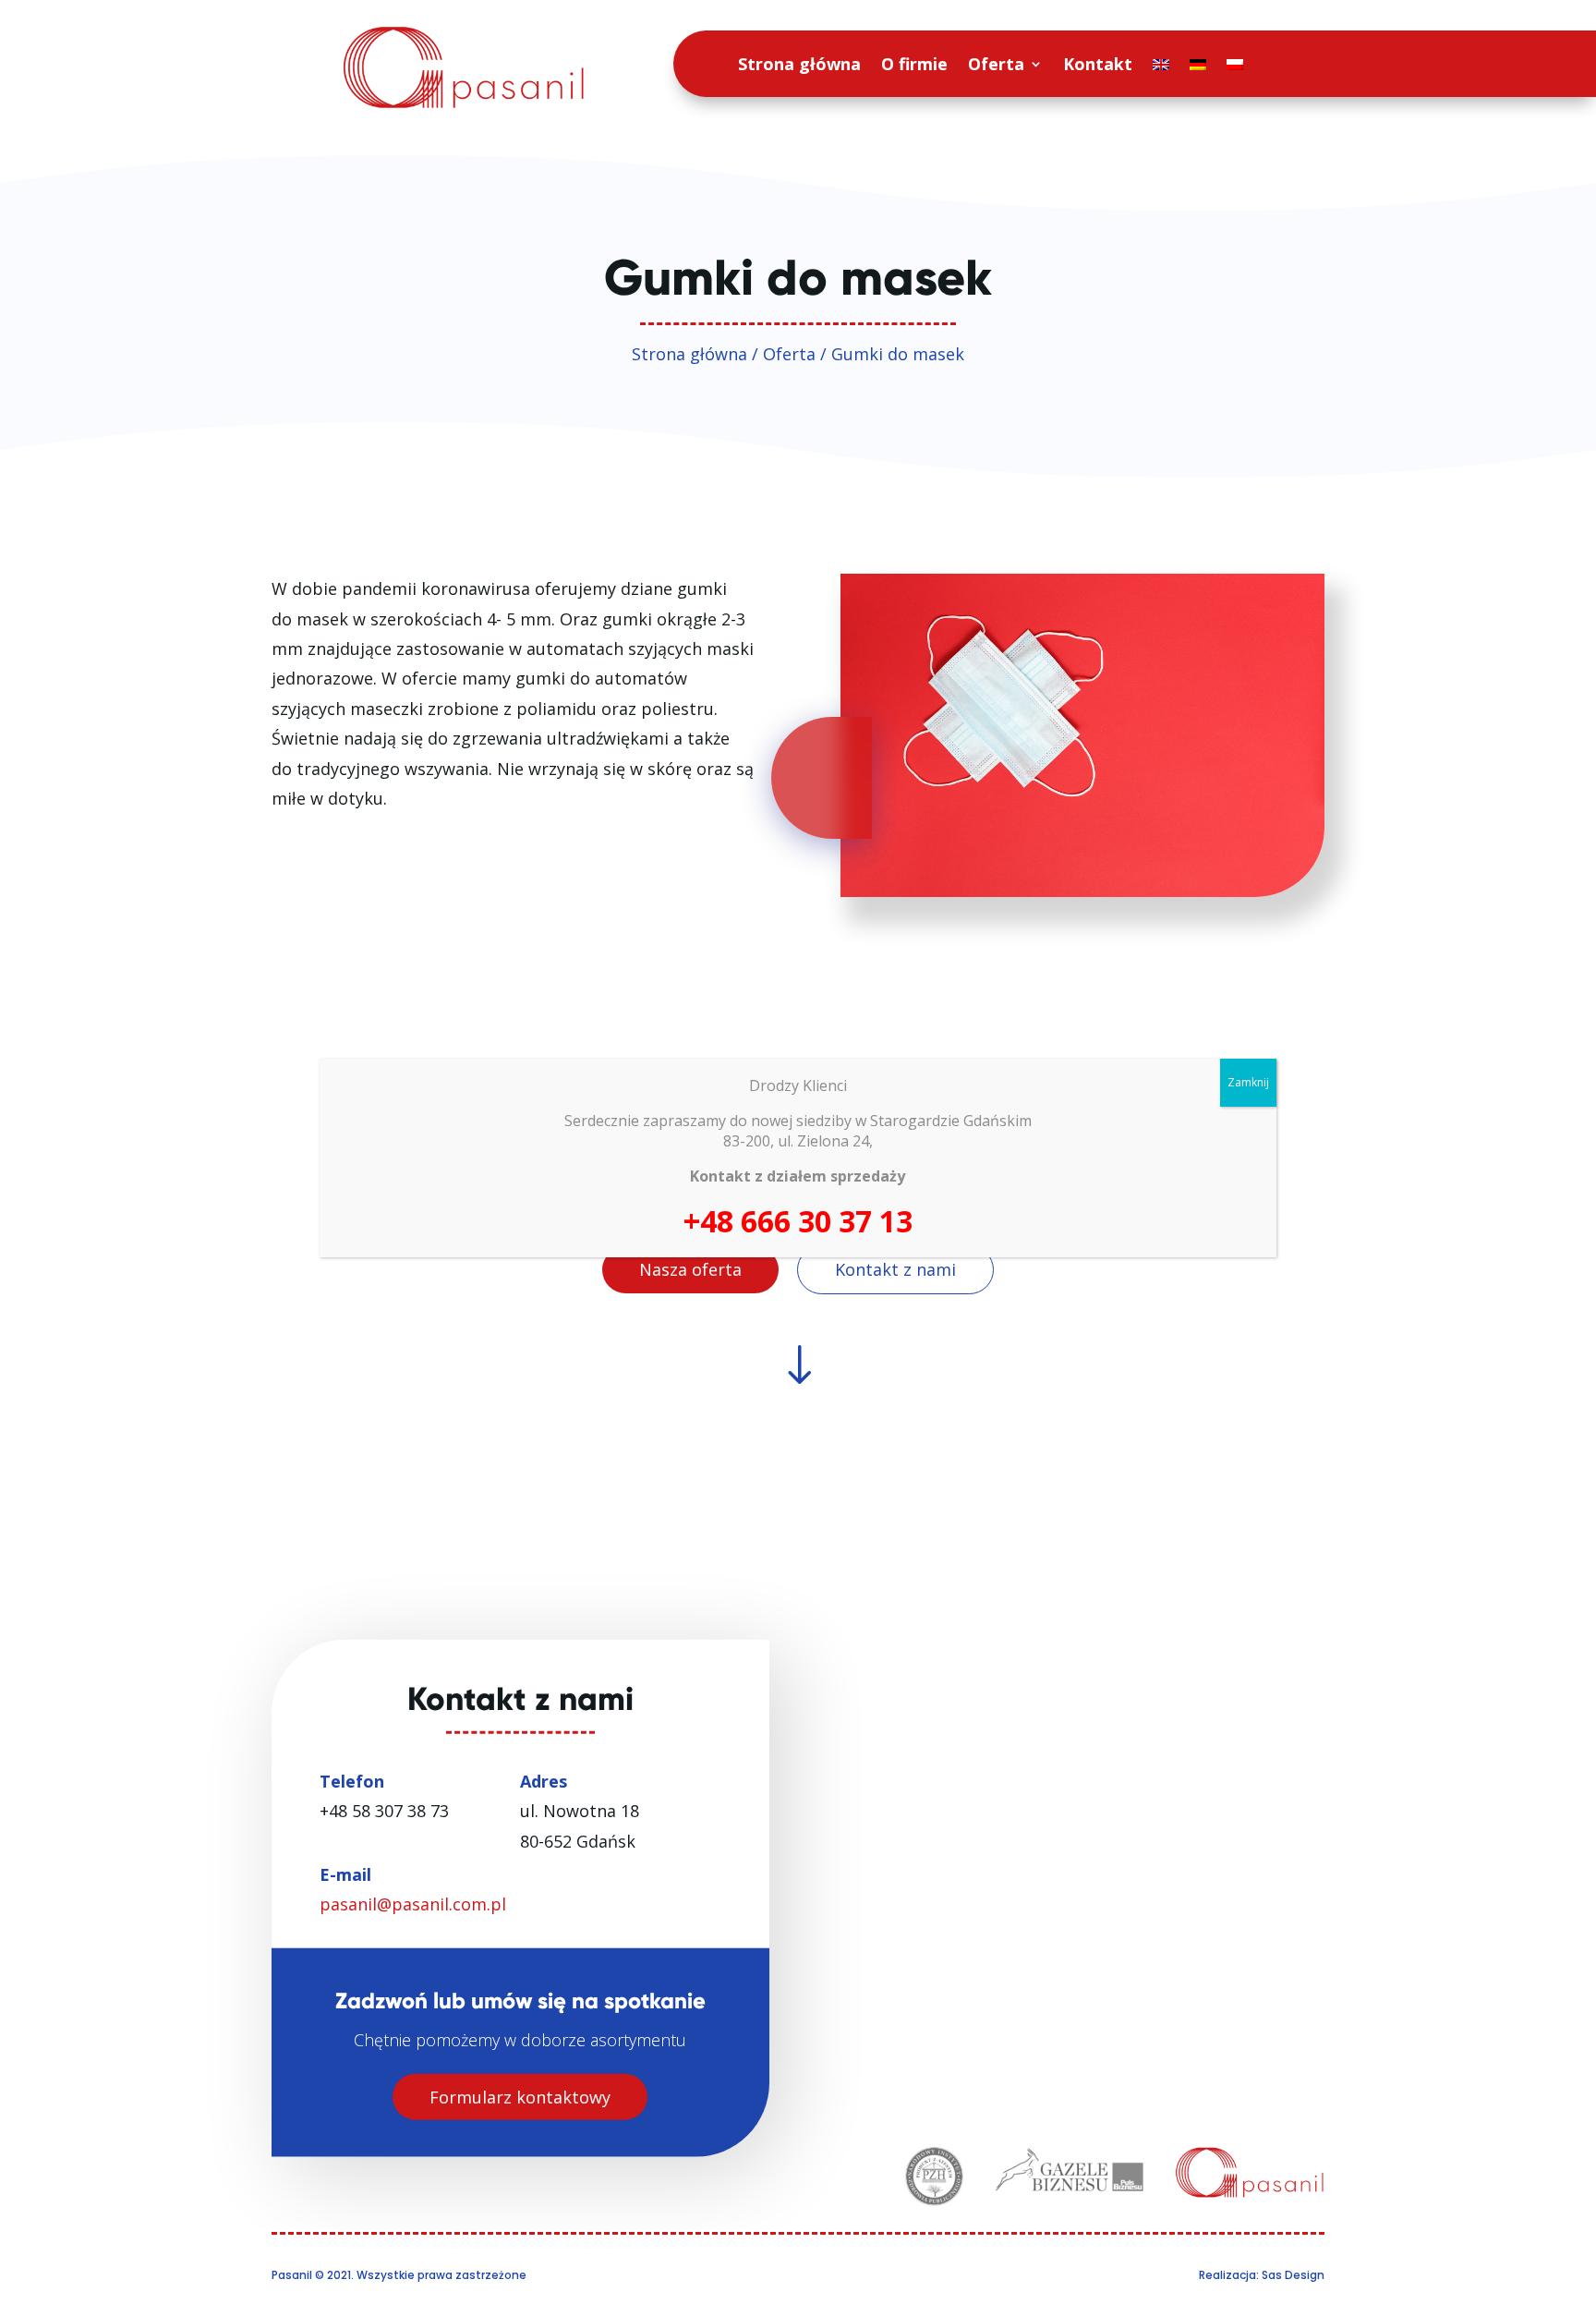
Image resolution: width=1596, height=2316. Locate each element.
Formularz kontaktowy (520, 2096)
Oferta (996, 64)
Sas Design (1293, 2275)
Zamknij (1248, 1082)
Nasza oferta (690, 1269)
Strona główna (799, 64)
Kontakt (1098, 64)
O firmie (914, 64)
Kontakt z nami (895, 1269)
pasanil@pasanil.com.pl (413, 1904)
